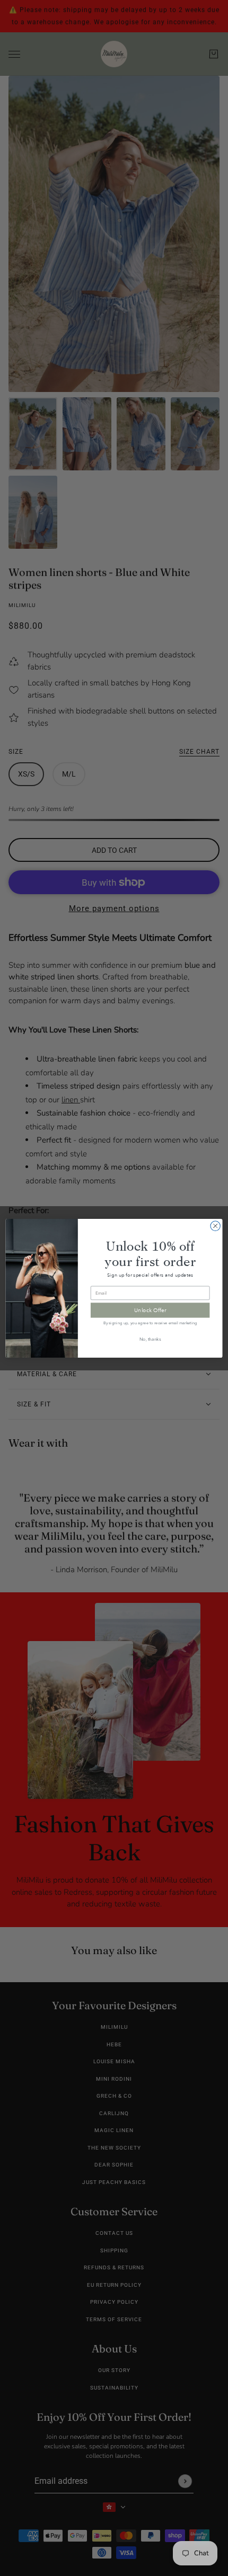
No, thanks (150, 1339)
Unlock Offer (150, 1310)
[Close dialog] (215, 1226)
